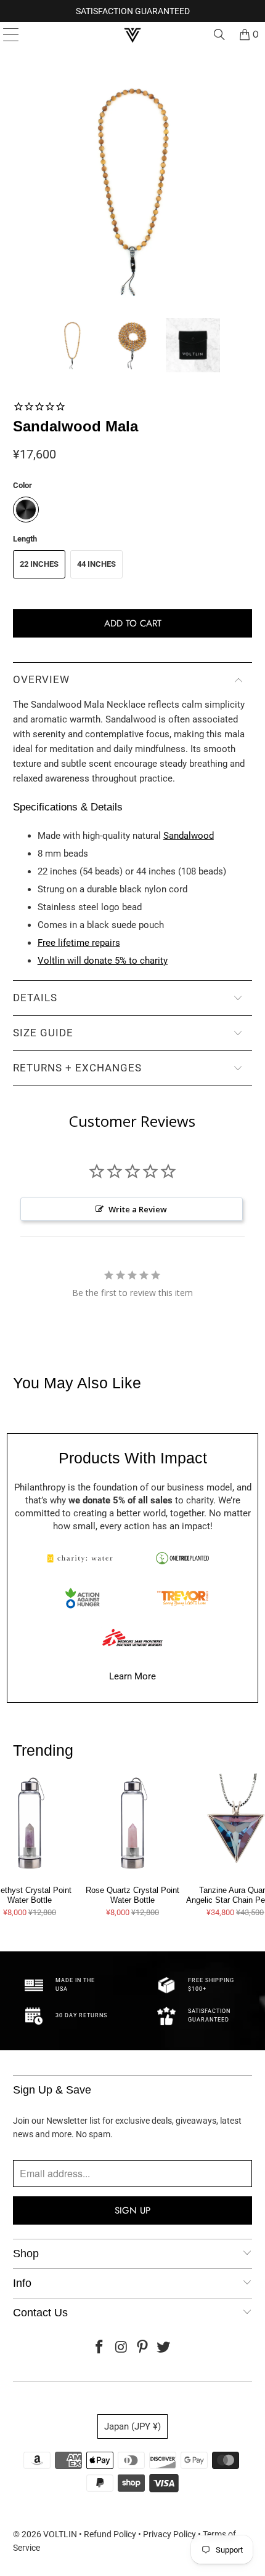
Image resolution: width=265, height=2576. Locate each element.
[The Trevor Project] (182, 1598)
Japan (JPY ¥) (132, 2426)
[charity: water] (83, 1558)
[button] (72, 345)
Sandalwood (189, 836)
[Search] (219, 34)
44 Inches (96, 564)
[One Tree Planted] (182, 1558)
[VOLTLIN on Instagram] (121, 2348)
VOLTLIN (60, 2534)
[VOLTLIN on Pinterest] (143, 2348)
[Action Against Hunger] (83, 1598)
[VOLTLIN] (133, 34)
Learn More (132, 1676)
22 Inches (39, 564)
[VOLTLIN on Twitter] (164, 2348)
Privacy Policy (169, 2534)
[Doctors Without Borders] (132, 1638)
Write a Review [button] (138, 1209)
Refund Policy (110, 2534)
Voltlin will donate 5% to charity (103, 961)
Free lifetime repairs (79, 943)
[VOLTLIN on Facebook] (100, 2348)
